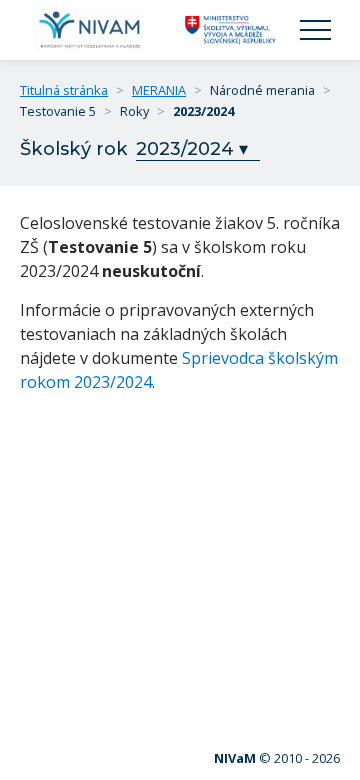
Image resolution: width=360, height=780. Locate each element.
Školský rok (74, 148)
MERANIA (159, 90)
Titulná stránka (64, 90)
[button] (315, 30)
